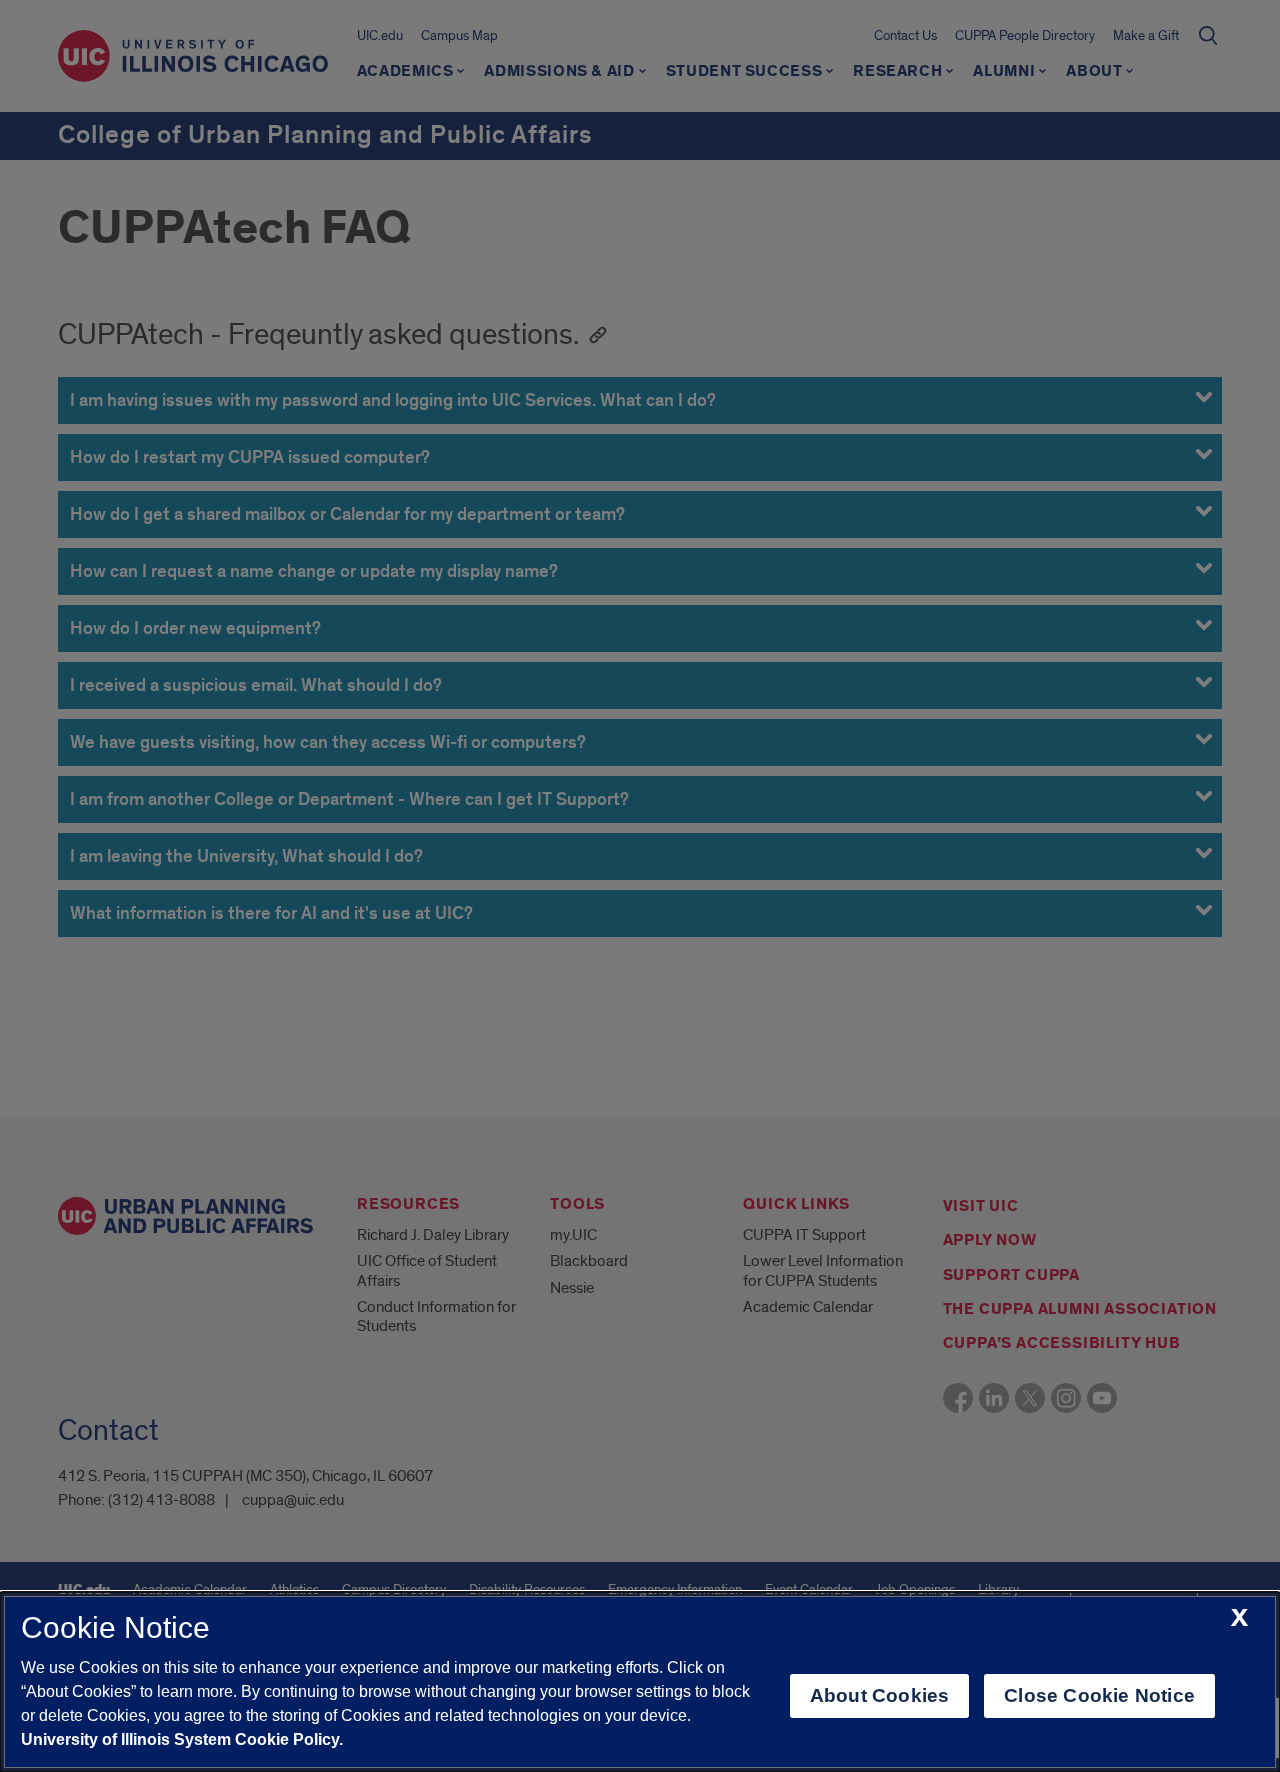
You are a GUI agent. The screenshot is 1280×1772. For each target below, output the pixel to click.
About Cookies (879, 1695)
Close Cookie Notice (1099, 1695)
